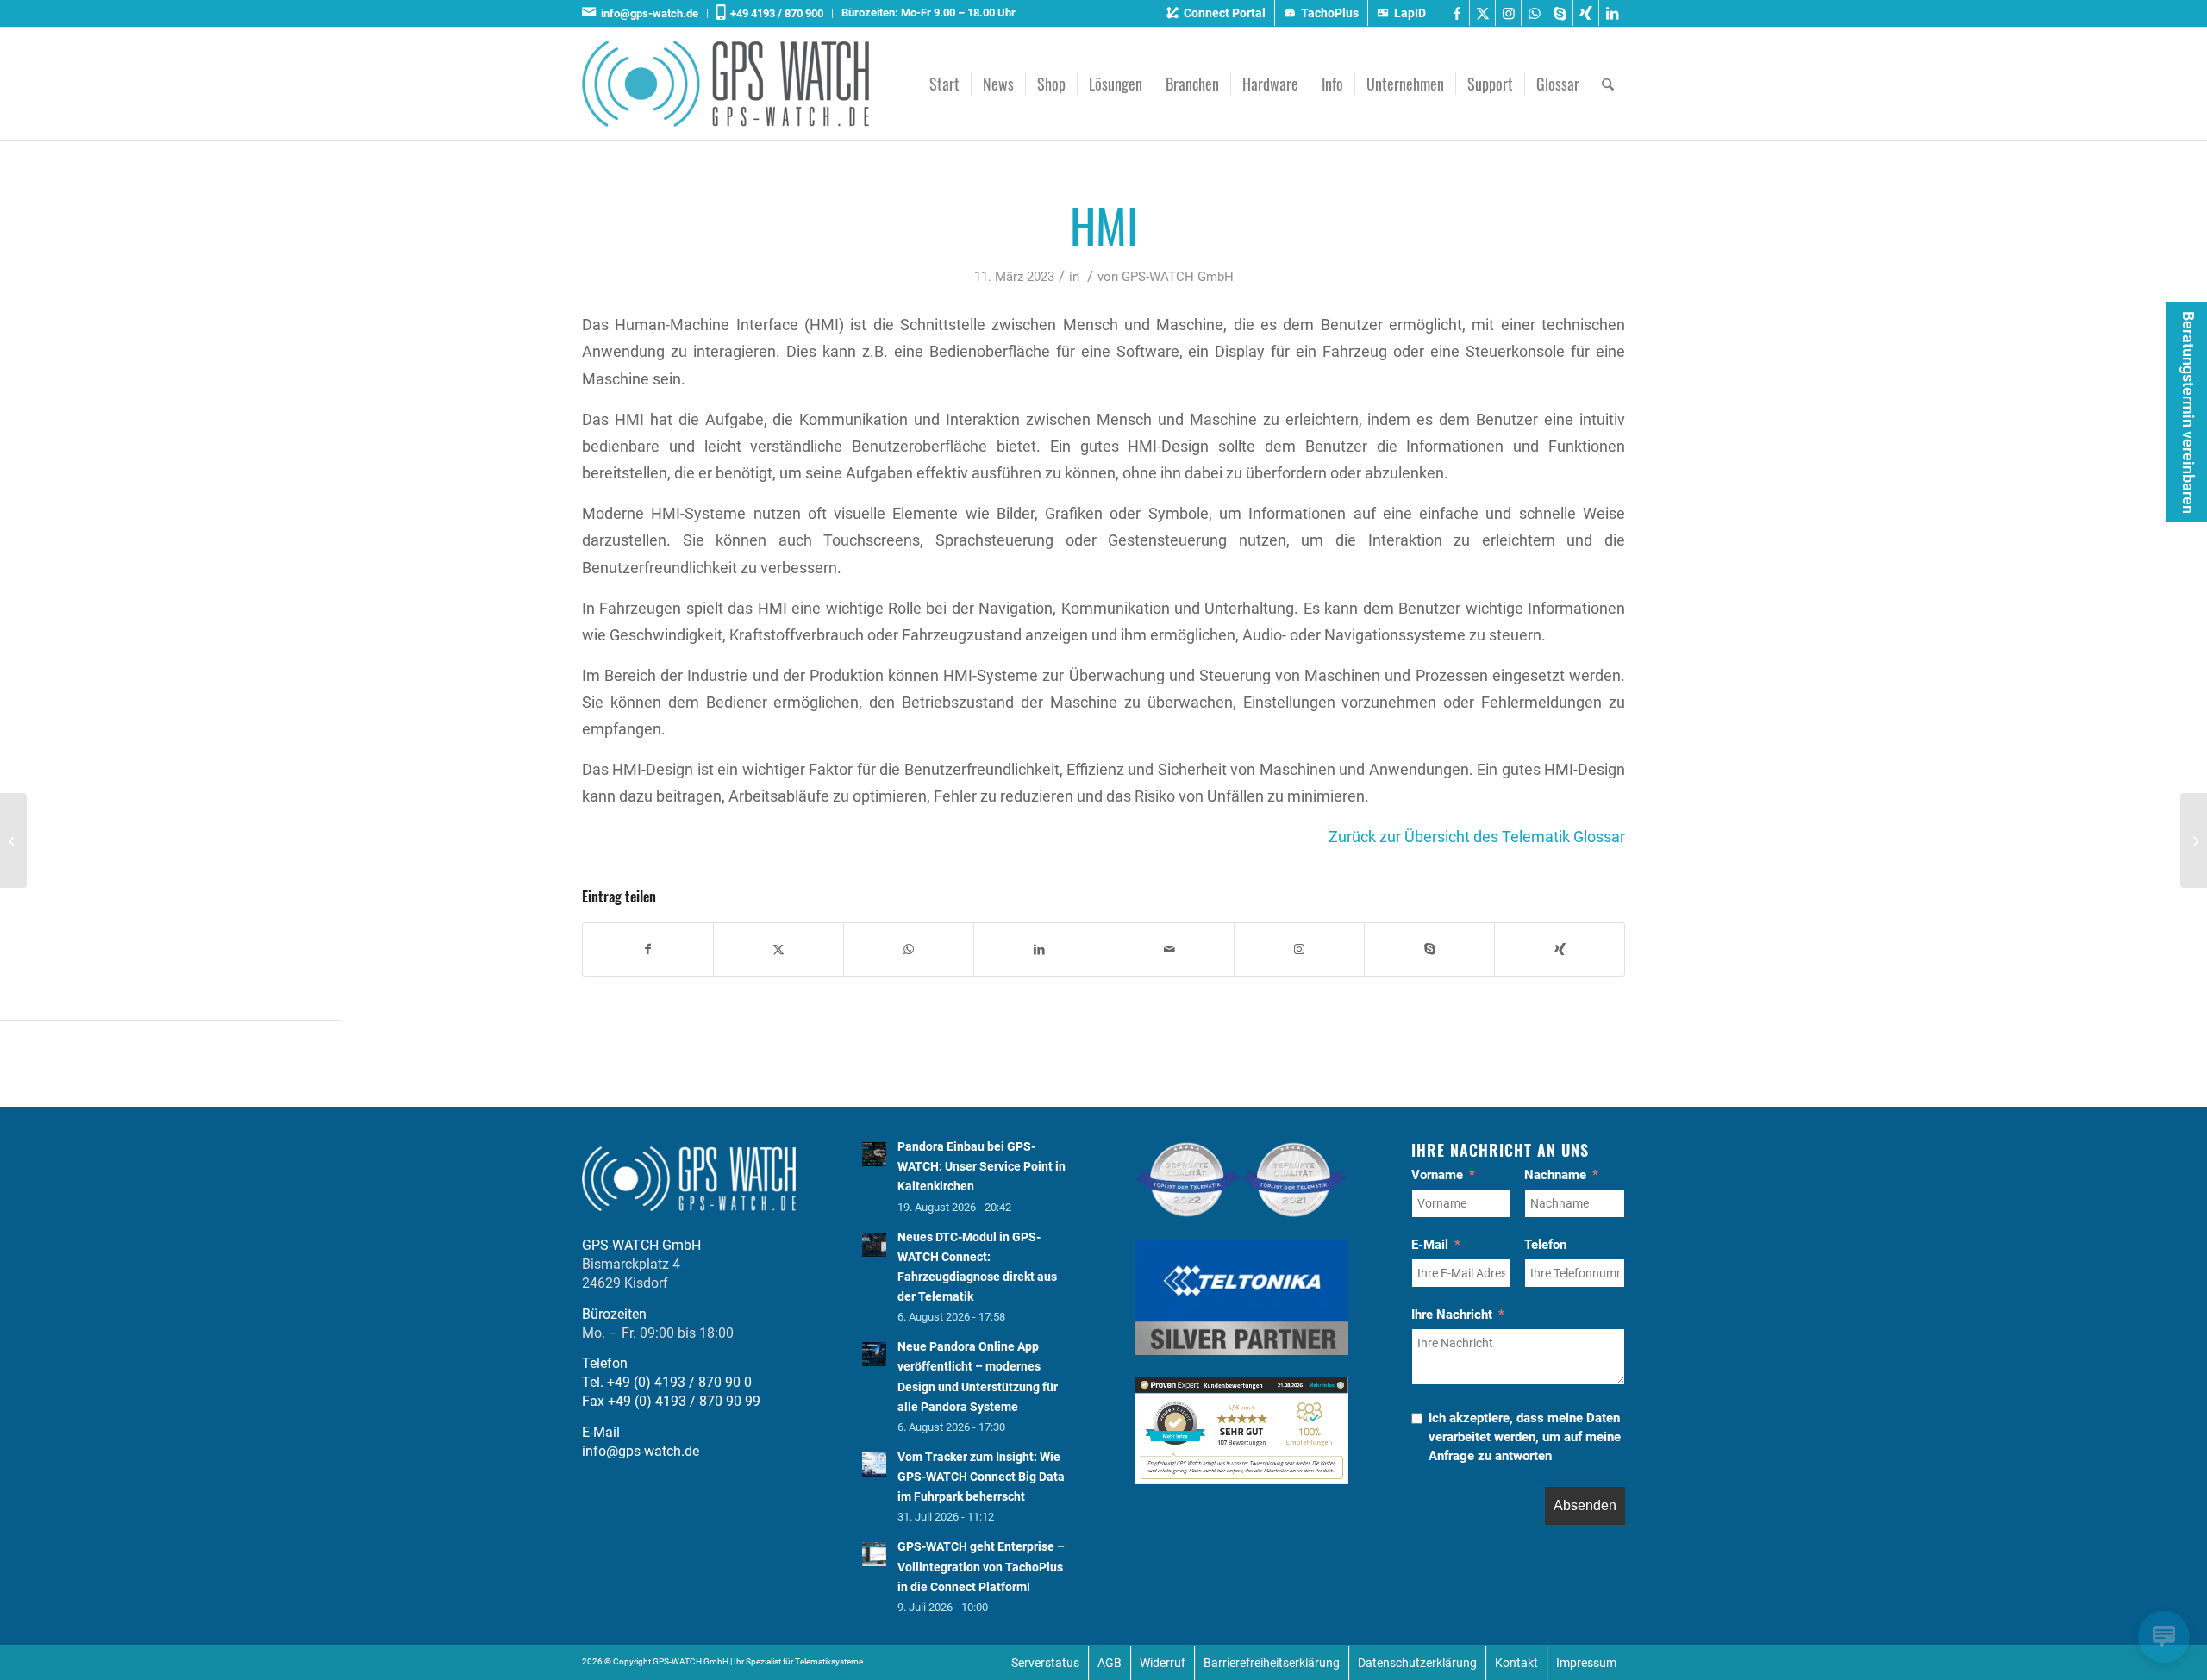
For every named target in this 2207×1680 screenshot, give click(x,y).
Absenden (1585, 1505)
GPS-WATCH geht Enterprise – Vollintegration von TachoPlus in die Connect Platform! (981, 1566)
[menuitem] (645, 13)
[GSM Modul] (13, 840)
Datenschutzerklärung (1417, 1663)
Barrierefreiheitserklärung (1272, 1663)
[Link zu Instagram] (1508, 13)
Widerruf (1163, 1663)
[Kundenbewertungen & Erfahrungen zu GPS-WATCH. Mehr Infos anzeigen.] (1241, 1480)
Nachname (1555, 1175)
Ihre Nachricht (1452, 1315)
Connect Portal (1225, 13)
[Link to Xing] (1560, 949)
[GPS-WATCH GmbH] (725, 84)
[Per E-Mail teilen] (1169, 949)
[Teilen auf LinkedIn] (1039, 949)
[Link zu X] (1482, 13)
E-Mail (1430, 1245)
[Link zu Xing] (1586, 13)
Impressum (1586, 1663)
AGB (1110, 1663)
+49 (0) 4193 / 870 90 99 (684, 1401)
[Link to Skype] (1429, 949)
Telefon (1545, 1245)
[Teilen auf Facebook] (648, 949)
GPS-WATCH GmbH (1178, 277)
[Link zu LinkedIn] (1612, 13)
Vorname (1437, 1175)
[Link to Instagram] (1299, 949)
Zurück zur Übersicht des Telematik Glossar (1477, 837)
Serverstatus (1045, 1663)
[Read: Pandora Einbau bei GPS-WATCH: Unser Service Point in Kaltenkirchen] (874, 1154)
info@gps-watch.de (647, 13)
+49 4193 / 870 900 (774, 13)
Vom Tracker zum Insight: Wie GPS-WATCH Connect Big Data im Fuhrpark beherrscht (981, 1477)
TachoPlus (1330, 13)
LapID (1410, 13)
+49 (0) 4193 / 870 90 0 (679, 1382)
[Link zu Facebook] (1457, 13)
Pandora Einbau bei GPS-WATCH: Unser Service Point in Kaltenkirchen (982, 1166)
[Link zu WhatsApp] (1534, 13)
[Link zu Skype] (1560, 13)
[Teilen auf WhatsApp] (909, 949)
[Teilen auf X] (778, 949)
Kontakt (1516, 1663)
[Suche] (1608, 84)
